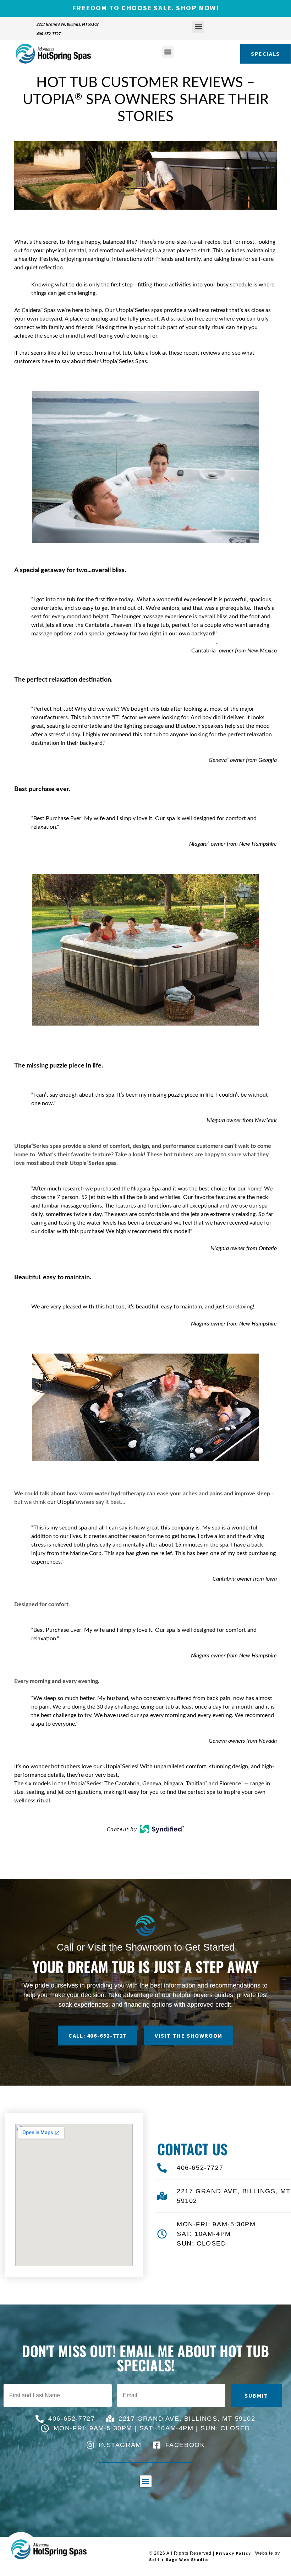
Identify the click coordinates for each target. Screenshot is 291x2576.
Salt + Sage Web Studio (179, 2559)
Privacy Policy (233, 2553)
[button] (198, 27)
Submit (256, 2395)
